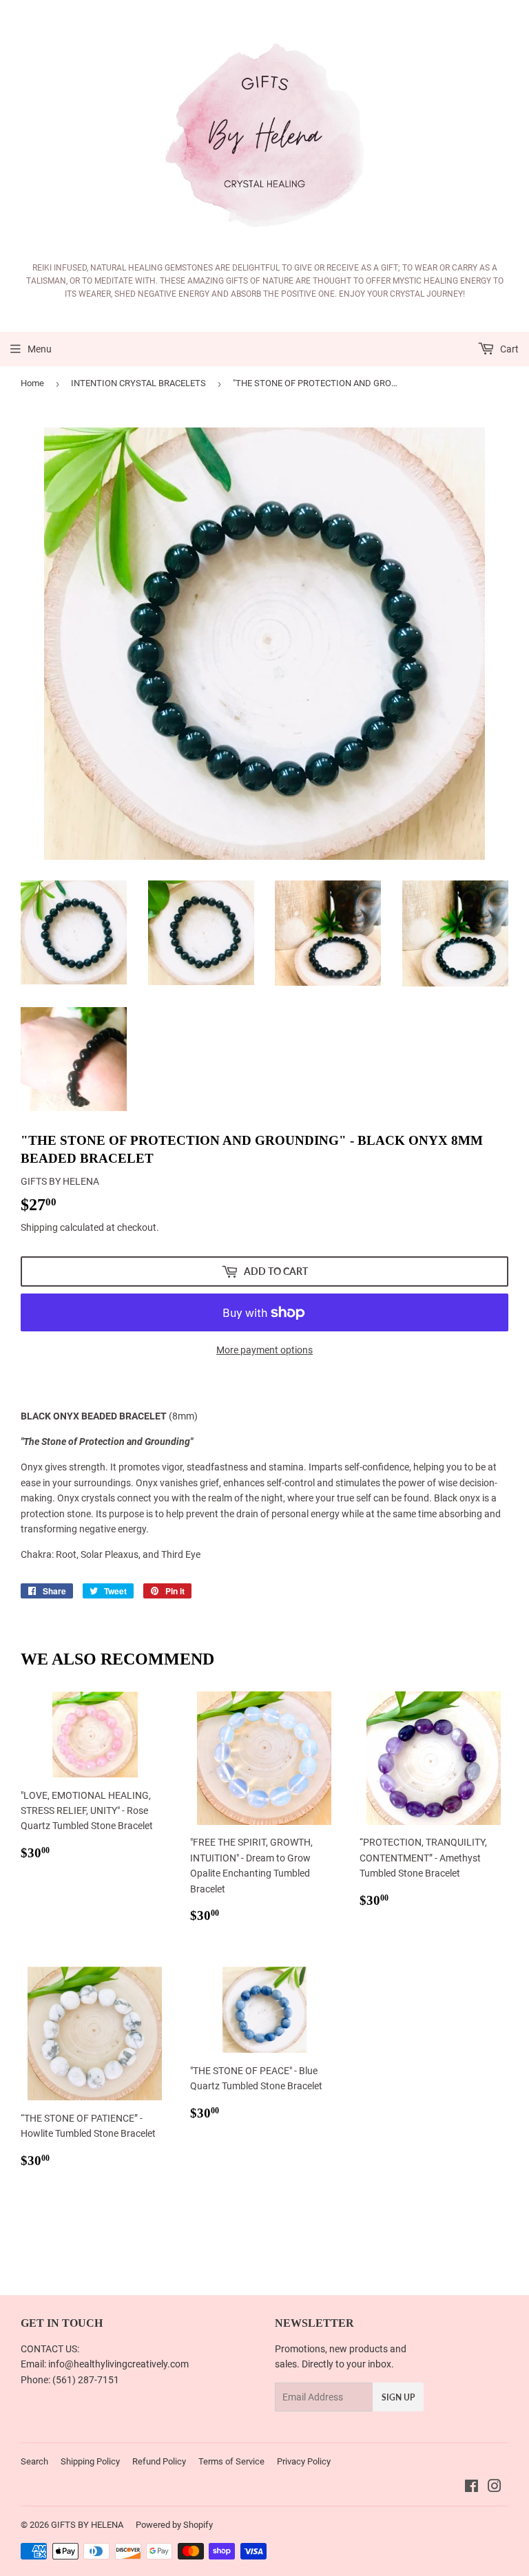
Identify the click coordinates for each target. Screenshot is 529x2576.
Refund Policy (159, 2461)
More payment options (264, 1350)
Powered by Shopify (174, 2525)
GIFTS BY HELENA (87, 2525)
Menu (40, 349)
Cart (508, 349)
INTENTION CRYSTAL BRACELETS (138, 383)
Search (34, 2461)
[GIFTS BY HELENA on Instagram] (495, 2488)
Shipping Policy (90, 2461)
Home (32, 383)
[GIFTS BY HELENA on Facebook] (471, 2488)
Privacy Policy (304, 2461)
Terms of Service (231, 2461)
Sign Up (398, 2397)
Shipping (39, 1227)
